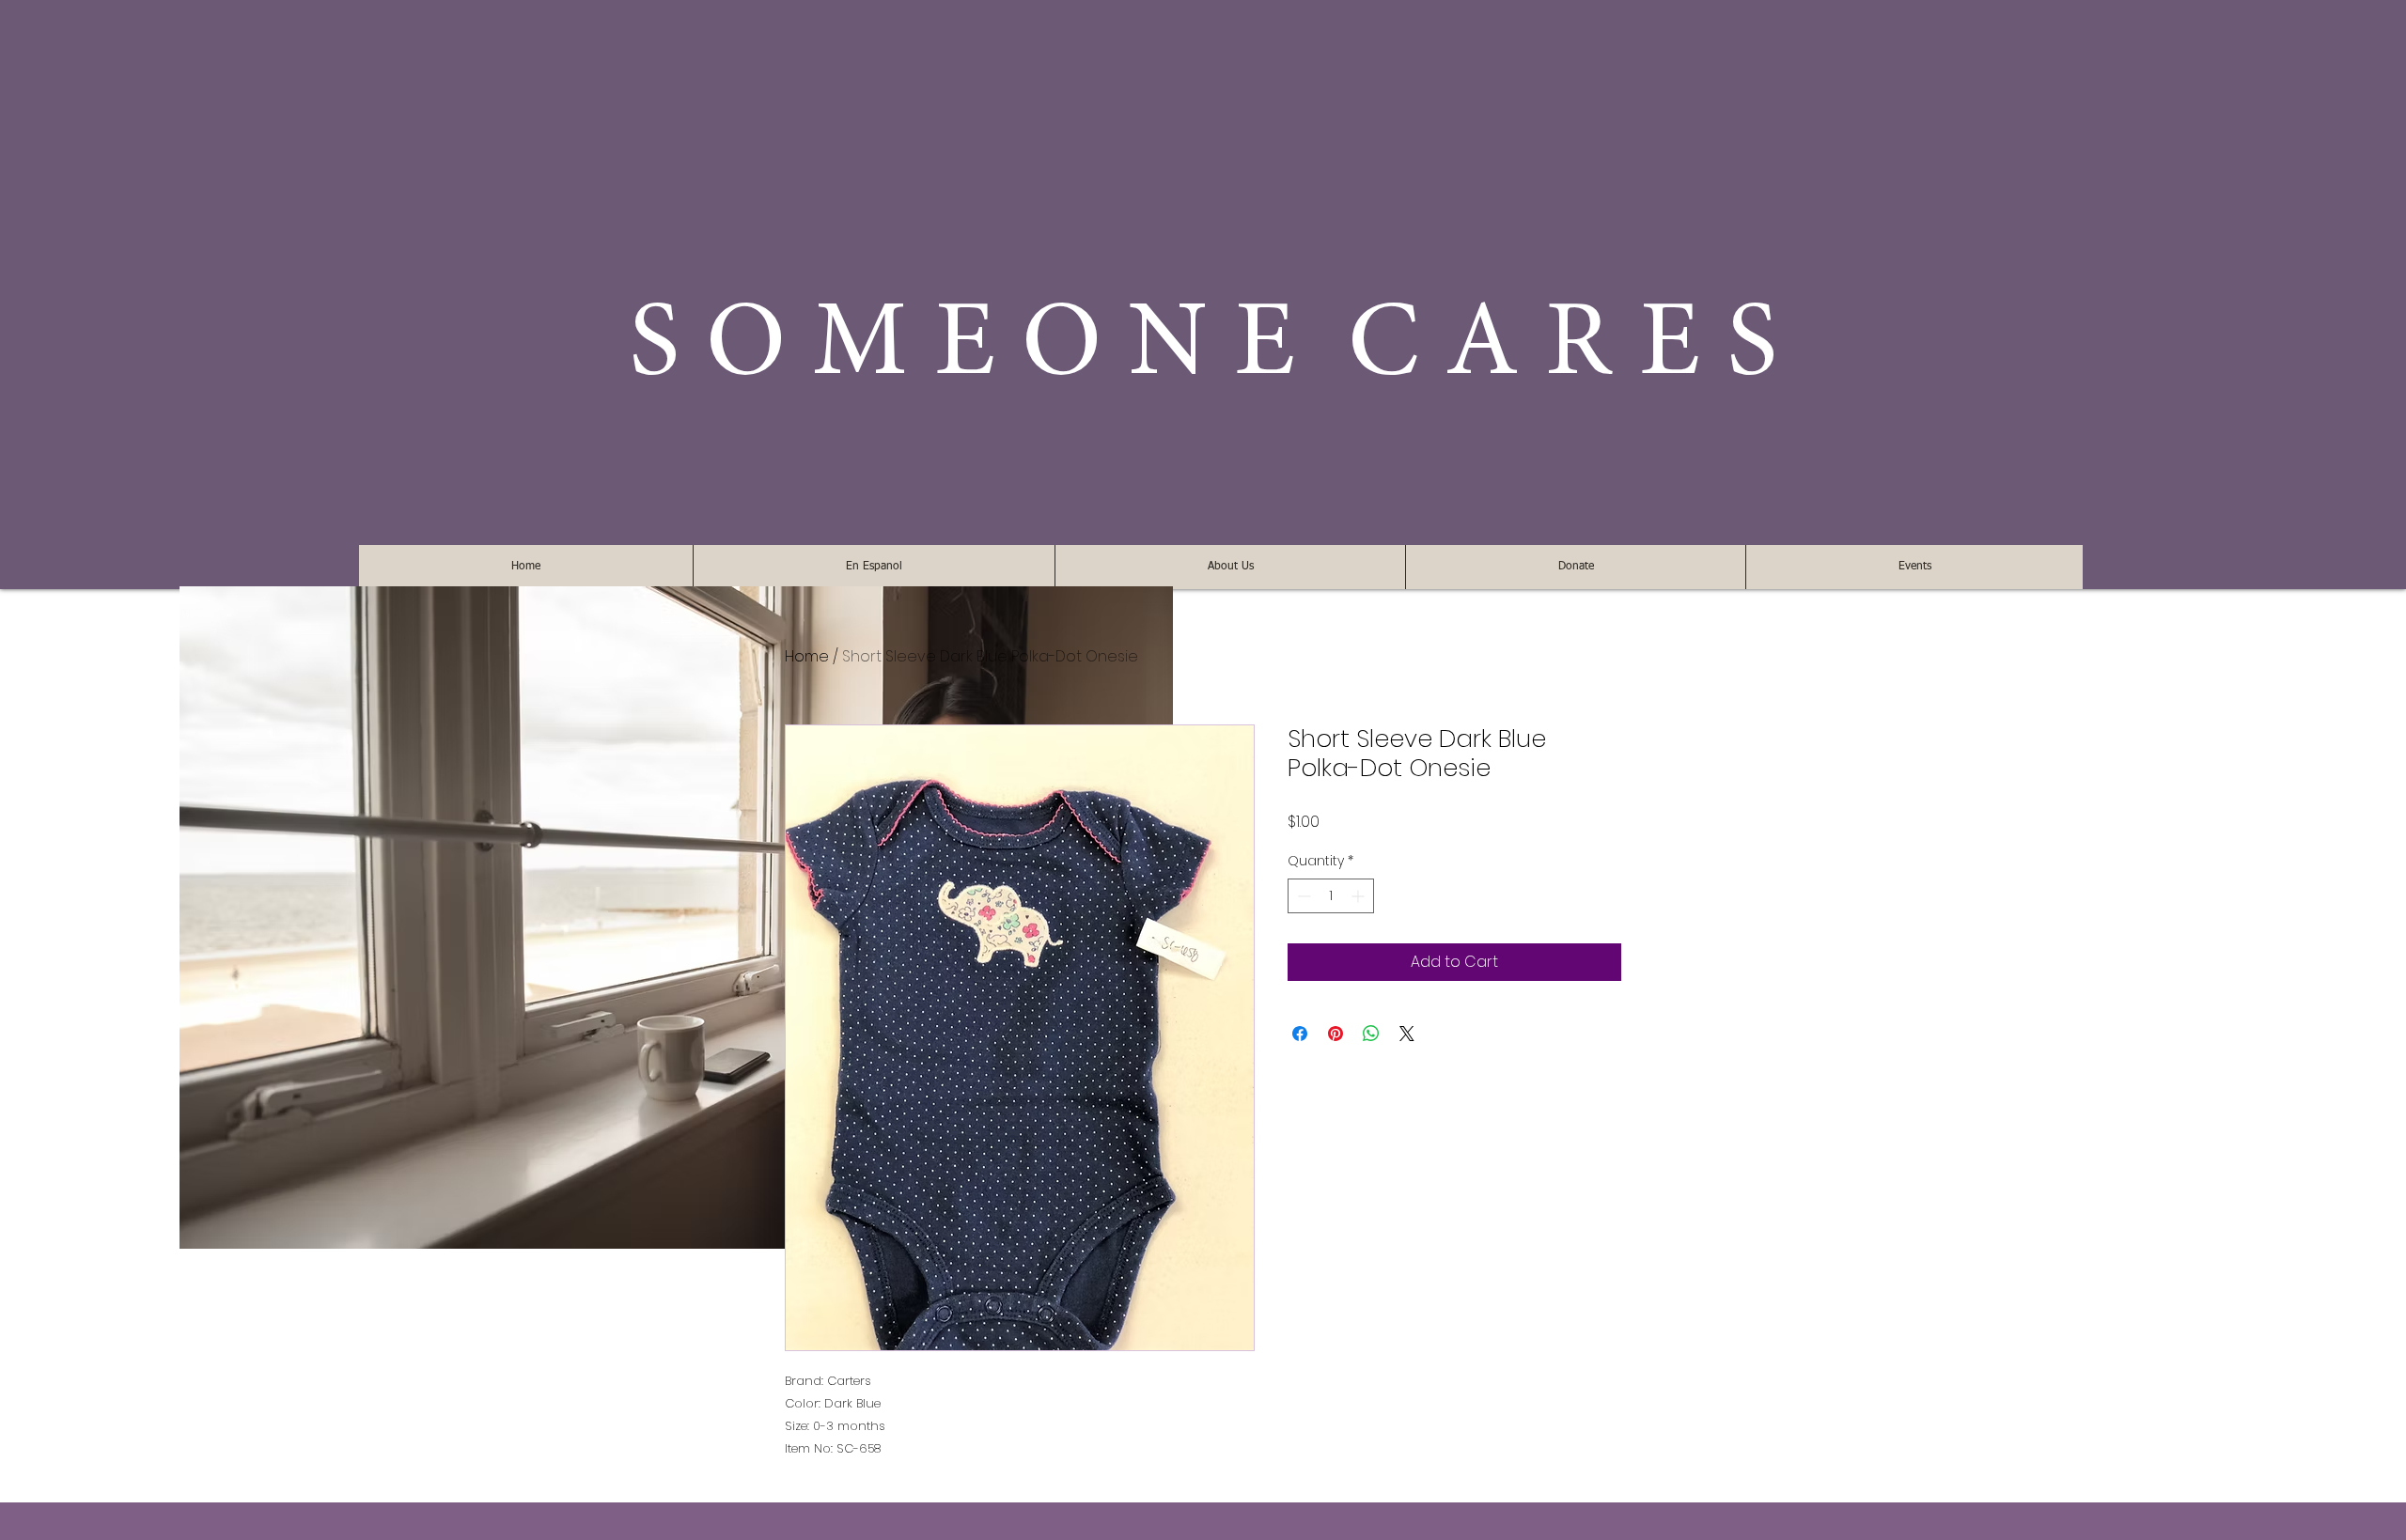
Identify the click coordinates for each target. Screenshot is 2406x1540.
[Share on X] (1407, 1034)
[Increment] (1359, 896)
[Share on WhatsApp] (1371, 1034)
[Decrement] (1302, 896)
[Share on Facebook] (1300, 1034)
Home (807, 656)
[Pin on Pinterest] (1336, 1034)
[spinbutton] (1331, 896)
